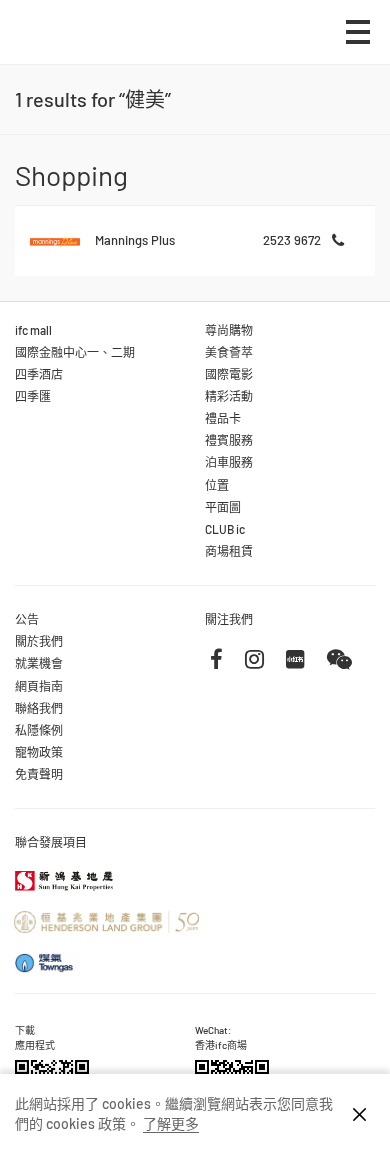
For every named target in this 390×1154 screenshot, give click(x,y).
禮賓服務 (229, 440)
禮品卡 (223, 418)
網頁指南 (39, 686)
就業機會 (39, 663)
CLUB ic (225, 529)
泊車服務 (229, 462)
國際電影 (229, 374)
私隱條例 (39, 730)
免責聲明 (39, 774)
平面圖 (223, 507)
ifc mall (33, 330)
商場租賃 (229, 551)
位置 (217, 485)
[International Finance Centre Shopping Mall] (76, 46)
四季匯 (33, 396)
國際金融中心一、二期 (75, 352)
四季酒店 (39, 374)
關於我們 (39, 641)
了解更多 (171, 1123)
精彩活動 (229, 396)
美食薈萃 (229, 352)
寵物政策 (39, 752)
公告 (27, 619)
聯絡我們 (39, 708)
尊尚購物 (229, 330)
